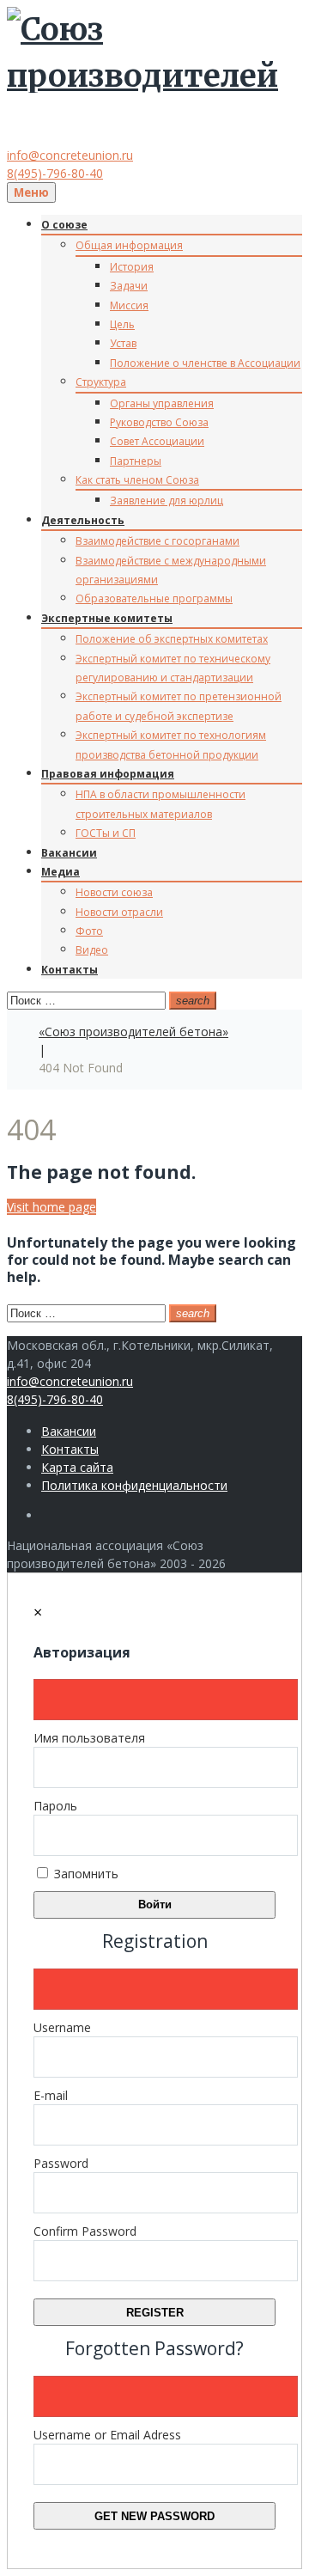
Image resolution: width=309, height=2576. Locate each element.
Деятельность (83, 520)
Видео (92, 950)
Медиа (61, 872)
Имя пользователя (89, 1738)
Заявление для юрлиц (167, 501)
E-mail (51, 2095)
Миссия (129, 305)
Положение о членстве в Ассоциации (205, 363)
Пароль (55, 1806)
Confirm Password (85, 2231)
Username (62, 2027)
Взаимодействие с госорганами (158, 541)
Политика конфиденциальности (134, 1485)
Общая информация (129, 245)
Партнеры (136, 461)
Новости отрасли (119, 912)
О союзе (64, 225)
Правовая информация (108, 774)
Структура (101, 382)
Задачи (129, 286)
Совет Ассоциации (157, 441)
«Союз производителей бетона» (133, 1032)
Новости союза (114, 892)
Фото (89, 931)
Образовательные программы (154, 598)
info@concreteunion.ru (70, 155)
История (132, 267)
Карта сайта (77, 1467)
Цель (122, 324)
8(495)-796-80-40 (55, 173)
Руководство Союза (159, 422)
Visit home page (51, 1207)
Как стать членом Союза (137, 480)
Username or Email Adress (107, 2435)
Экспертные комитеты (107, 618)
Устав (123, 343)
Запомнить (85, 1874)
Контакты (70, 970)
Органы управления (162, 403)
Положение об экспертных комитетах (172, 639)
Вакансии (69, 853)
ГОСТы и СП (106, 833)
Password (61, 2163)
